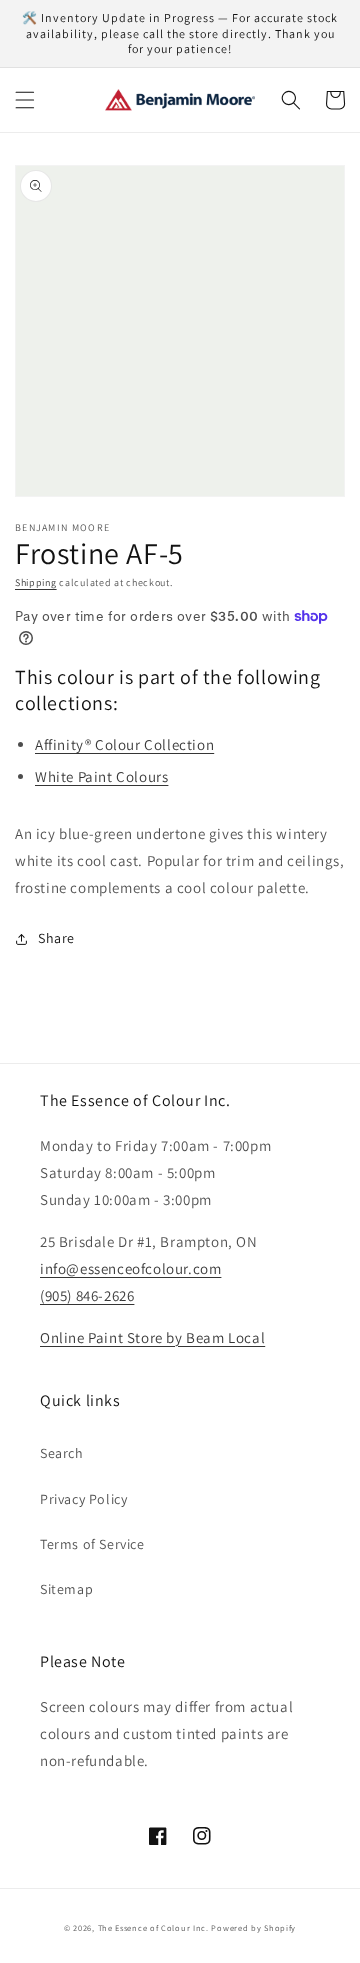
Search (62, 1453)
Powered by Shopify (253, 1927)
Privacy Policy (83, 1499)
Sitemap (66, 1589)
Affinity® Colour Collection (124, 744)
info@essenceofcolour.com (130, 1268)
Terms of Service (92, 1544)
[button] (25, 100)
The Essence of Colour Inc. (153, 1927)
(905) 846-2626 (87, 1295)
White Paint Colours (101, 776)
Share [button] (56, 938)
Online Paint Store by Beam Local (152, 1337)
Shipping (36, 582)
